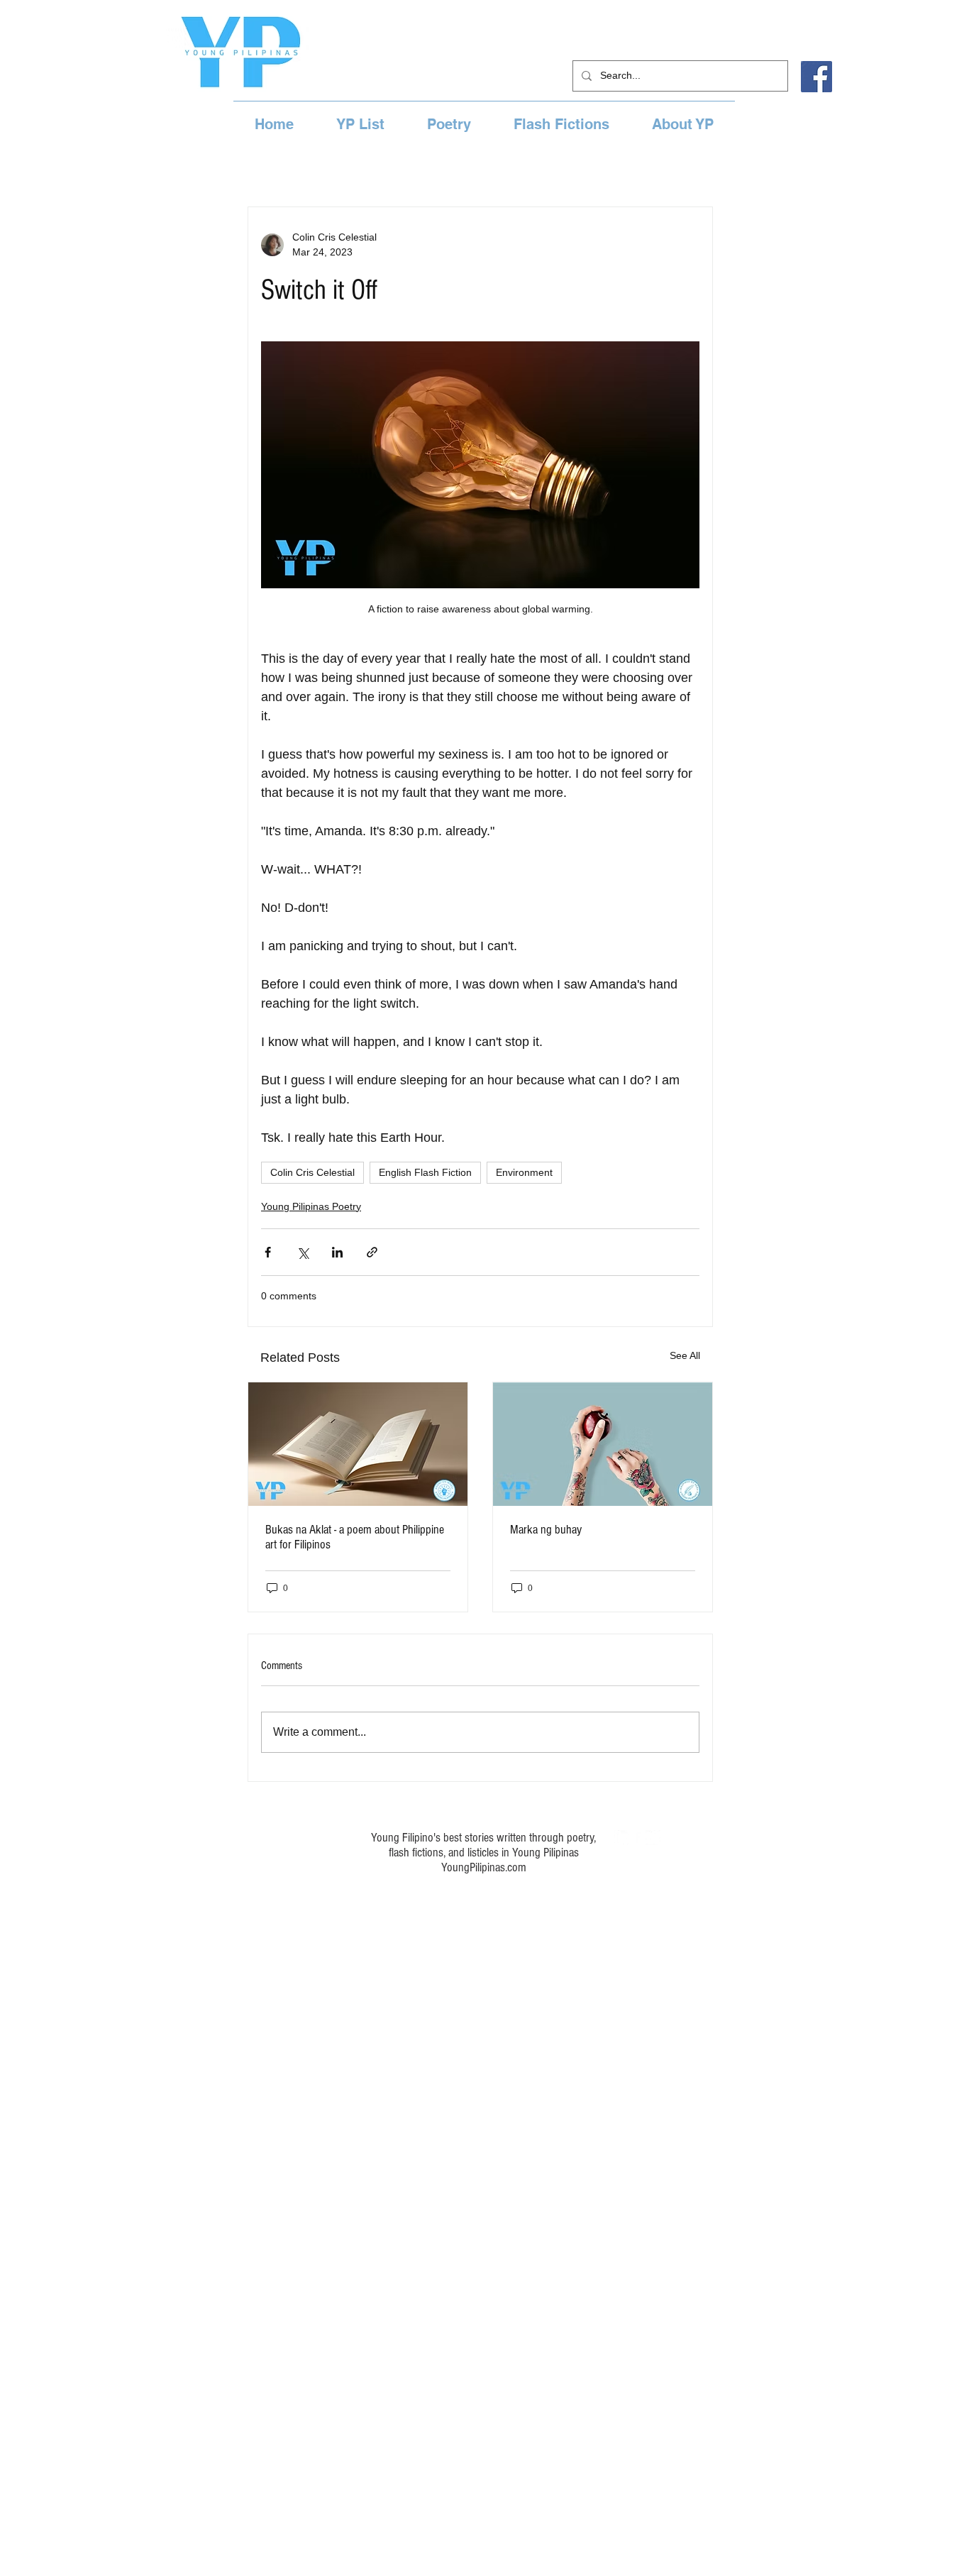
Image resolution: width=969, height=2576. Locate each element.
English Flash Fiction (425, 1172)
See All (685, 1355)
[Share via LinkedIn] (337, 1252)
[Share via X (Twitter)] (303, 1252)
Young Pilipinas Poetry (311, 1206)
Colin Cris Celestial (312, 1172)
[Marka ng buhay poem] (603, 1444)
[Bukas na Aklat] (358, 1444)
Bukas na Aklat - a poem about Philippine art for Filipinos (355, 1537)
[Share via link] (372, 1252)
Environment (524, 1172)
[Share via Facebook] (268, 1252)
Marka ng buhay (546, 1530)
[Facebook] (816, 77)
